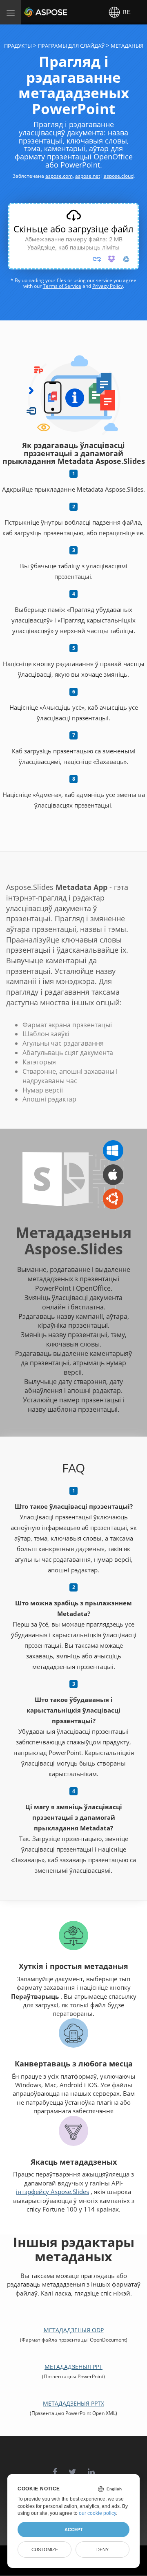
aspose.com (59, 176)
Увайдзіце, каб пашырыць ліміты (73, 247)
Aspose (33, 12)
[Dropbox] (111, 259)
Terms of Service (62, 286)
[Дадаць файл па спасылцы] (97, 259)
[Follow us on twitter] (72, 2468)
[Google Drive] (126, 259)
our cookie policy (97, 2513)
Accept (74, 2530)
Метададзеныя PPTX (73, 2403)
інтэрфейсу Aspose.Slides (52, 2192)
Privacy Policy (108, 286)
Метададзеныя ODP (74, 2330)
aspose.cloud (119, 176)
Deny (102, 2550)
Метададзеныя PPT (73, 2367)
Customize (45, 2550)
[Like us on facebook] (55, 2468)
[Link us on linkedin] (91, 2468)
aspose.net (88, 176)
